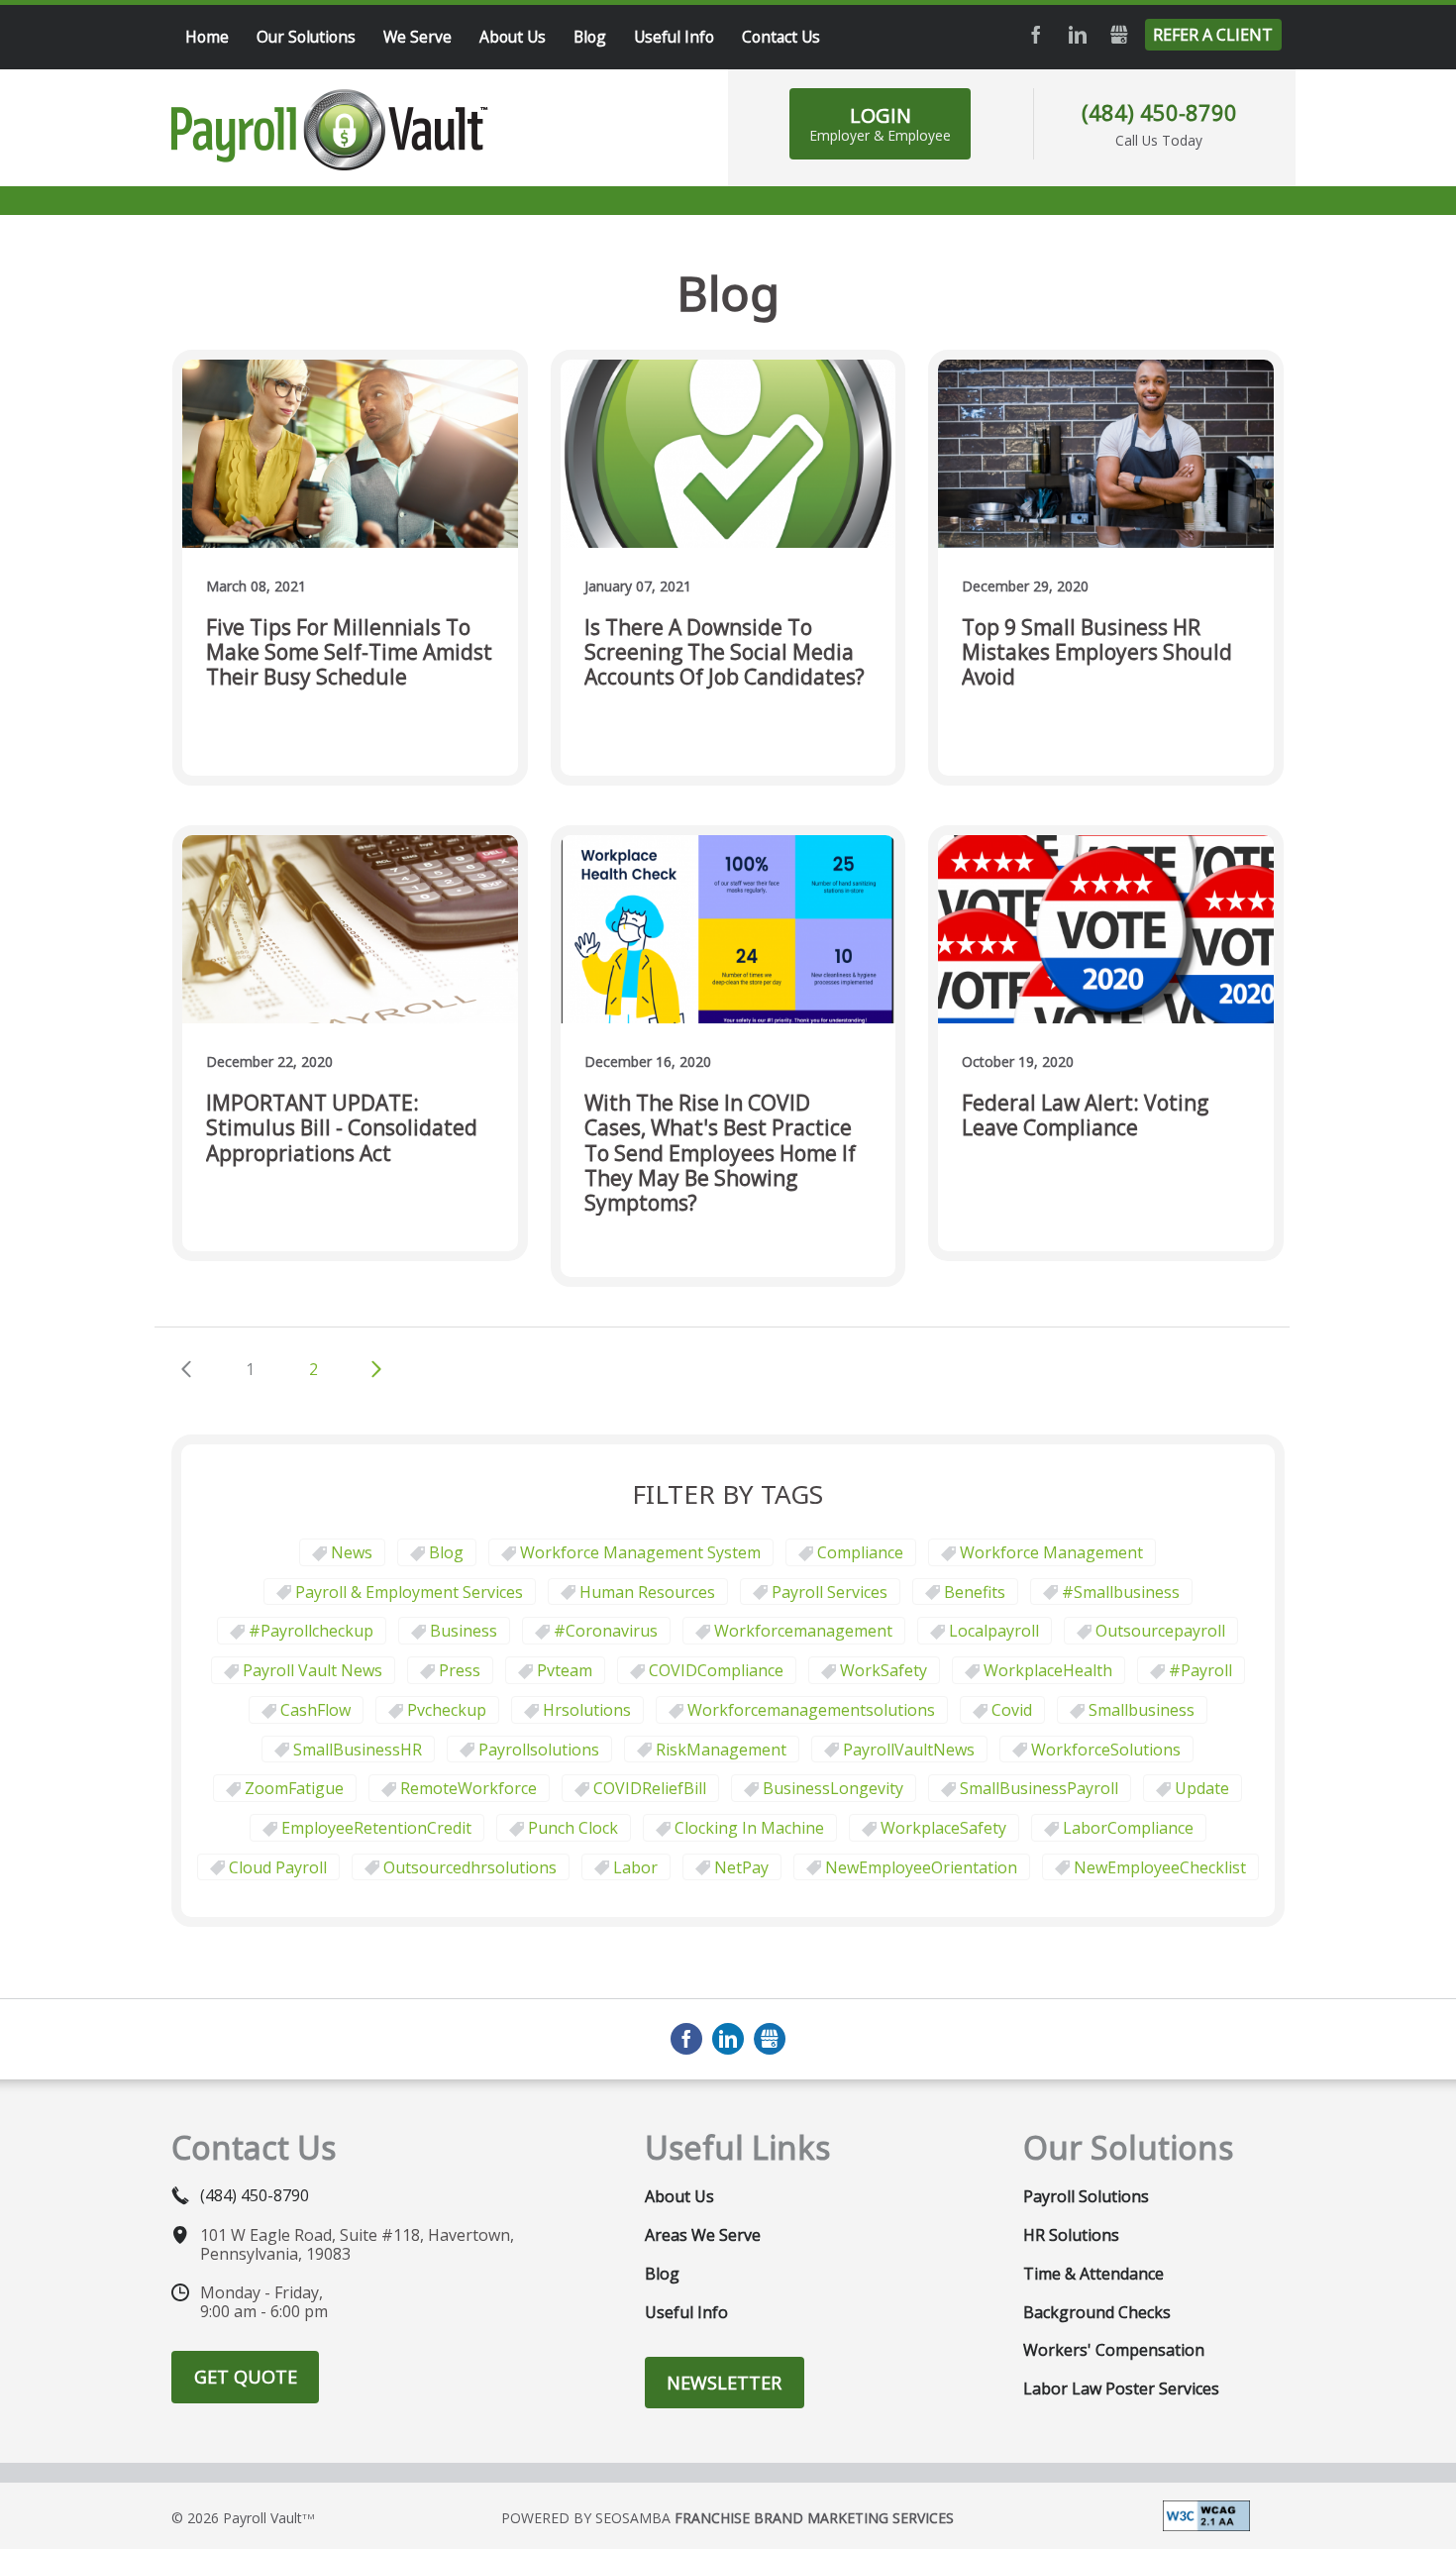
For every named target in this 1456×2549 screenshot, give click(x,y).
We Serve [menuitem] (417, 37)
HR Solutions (1071, 2235)
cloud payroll (278, 1867)
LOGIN (880, 123)
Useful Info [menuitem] (674, 37)
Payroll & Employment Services (409, 1592)
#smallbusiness (1121, 1592)
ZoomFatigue (294, 1788)
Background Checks (1097, 2312)
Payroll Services (830, 1592)
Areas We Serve (703, 2235)
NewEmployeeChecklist (1160, 1867)
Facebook (1036, 35)
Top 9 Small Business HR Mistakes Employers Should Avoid (1097, 653)
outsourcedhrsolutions (470, 1867)
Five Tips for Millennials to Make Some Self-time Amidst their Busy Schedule (349, 653)
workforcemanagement (803, 1631)
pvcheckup (447, 1710)
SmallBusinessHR (358, 1750)
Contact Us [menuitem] (781, 37)
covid (1012, 1710)
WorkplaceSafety (943, 1828)
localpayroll (994, 1631)
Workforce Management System (640, 1552)
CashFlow (315, 1710)
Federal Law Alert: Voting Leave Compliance (1085, 1116)
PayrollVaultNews (909, 1750)
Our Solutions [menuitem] (306, 37)
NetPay (741, 1867)
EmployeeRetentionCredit (376, 1828)
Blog (446, 1552)
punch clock (573, 1828)
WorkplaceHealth (1048, 1670)
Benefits (975, 1592)
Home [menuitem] (207, 37)
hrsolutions (587, 1710)
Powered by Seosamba (728, 2518)
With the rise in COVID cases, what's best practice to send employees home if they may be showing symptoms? (720, 1153)
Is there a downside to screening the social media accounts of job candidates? (725, 653)
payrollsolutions (539, 1750)
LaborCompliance (1128, 1828)
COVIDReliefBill (650, 1788)
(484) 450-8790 (1159, 112)
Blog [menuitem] (590, 37)
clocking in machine (749, 1828)
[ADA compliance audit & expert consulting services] (1206, 2514)
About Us (679, 2196)
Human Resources (647, 1592)
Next (376, 1369)
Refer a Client (1213, 35)
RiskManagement (721, 1750)
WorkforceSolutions (1106, 1750)
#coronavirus (606, 1631)
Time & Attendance (1093, 2274)
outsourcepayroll (1160, 1631)
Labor (635, 1867)
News (352, 1552)
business (464, 1631)
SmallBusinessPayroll (1039, 1788)
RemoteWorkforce (468, 1788)
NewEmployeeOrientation (921, 1867)
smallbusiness (1142, 1710)
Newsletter (724, 2383)
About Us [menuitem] (513, 37)
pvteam (565, 1670)
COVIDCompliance (716, 1670)
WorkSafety (884, 1670)
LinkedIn (1078, 35)
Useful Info (686, 2312)
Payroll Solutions (1086, 2196)
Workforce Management (1051, 1552)
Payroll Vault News (312, 1670)
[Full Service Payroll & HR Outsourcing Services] (330, 130)
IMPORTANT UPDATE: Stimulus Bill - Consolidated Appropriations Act (342, 1128)
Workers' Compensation (1114, 2350)
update (1202, 1788)
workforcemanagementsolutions (811, 1710)
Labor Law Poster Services (1121, 2389)
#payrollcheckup (311, 1631)
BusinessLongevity (833, 1788)
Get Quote (246, 2377)
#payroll (1200, 1670)
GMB (1119, 35)
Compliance (860, 1552)
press (460, 1670)
